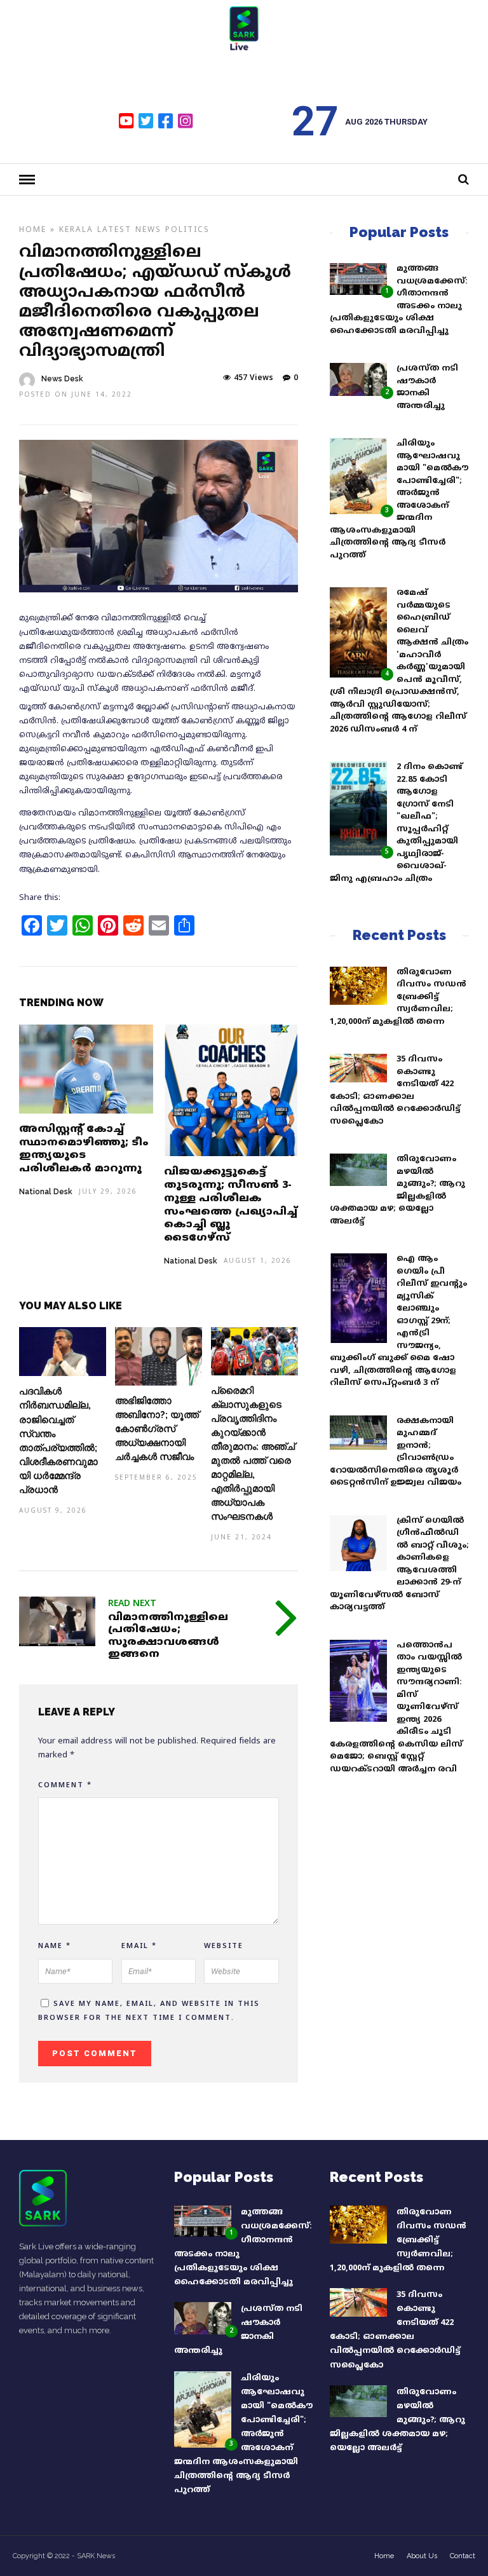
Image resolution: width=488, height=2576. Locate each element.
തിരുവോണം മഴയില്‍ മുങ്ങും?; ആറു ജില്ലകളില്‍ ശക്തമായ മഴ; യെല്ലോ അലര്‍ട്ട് (397, 2420)
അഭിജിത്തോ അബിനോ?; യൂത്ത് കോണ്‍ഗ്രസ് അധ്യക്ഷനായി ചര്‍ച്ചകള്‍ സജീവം (157, 1429)
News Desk (62, 379)
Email (139, 1946)
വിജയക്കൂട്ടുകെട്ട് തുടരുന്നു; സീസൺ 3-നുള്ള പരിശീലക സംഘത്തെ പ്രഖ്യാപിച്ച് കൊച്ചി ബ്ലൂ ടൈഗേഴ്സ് (231, 1205)
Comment (65, 1785)
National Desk (46, 1192)
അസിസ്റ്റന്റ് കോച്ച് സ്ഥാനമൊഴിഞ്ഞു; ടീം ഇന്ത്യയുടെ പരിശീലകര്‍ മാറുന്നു (84, 1149)
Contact (463, 2556)
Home (33, 230)
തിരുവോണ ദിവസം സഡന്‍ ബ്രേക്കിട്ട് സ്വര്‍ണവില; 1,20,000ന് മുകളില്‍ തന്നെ (398, 997)
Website (224, 1946)
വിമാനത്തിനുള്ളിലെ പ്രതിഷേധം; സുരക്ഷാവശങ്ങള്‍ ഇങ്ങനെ (168, 1636)
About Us (422, 2556)
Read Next (132, 1604)
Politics (187, 230)
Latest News (129, 230)
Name (55, 1946)
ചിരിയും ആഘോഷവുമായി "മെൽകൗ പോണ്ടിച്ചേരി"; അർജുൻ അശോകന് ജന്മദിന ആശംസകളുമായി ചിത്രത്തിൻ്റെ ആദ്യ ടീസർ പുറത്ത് (243, 2435)
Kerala (76, 230)
